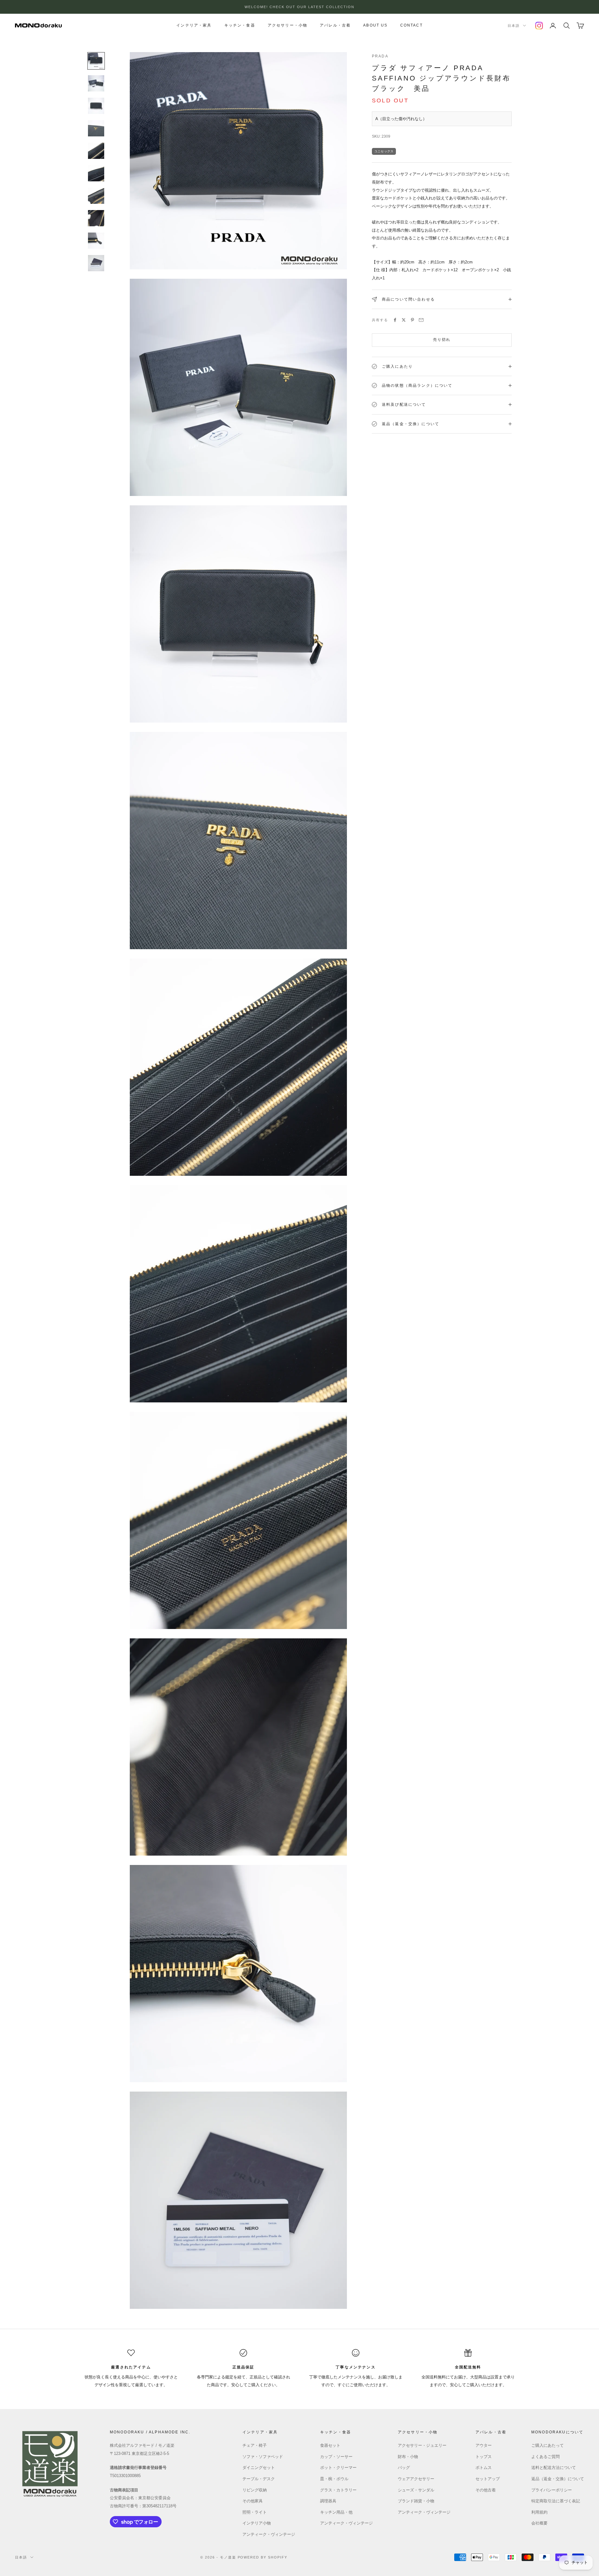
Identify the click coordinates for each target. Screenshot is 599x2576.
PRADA (380, 56)
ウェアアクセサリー (416, 2479)
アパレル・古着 (335, 25)
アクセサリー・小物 (287, 25)
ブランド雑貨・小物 (416, 2501)
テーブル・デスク (259, 2479)
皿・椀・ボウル (334, 2479)
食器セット (330, 2445)
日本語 (514, 26)
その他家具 (253, 2501)
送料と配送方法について (554, 2468)
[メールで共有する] (421, 320)
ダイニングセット (259, 2468)
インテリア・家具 (194, 25)
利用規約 (539, 2512)
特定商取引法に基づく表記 (556, 2501)
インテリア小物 (257, 2523)
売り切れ (442, 340)
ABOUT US (375, 25)
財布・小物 (408, 2457)
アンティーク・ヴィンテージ (269, 2534)
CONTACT (412, 25)
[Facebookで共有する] (395, 320)
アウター (484, 2445)
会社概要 (539, 2523)
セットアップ (488, 2479)
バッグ (404, 2468)
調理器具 (328, 2501)
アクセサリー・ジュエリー (422, 2445)
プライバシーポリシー (552, 2490)
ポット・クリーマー (338, 2468)
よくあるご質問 (545, 2457)
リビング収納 (255, 2490)
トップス (484, 2457)
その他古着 (486, 2490)
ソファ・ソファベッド (263, 2457)
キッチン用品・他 (336, 2512)
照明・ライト (255, 2512)
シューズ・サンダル (416, 2490)
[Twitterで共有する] (404, 320)
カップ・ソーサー (336, 2457)
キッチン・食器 (240, 25)
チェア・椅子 (255, 2445)
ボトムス (484, 2468)
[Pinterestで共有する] (412, 320)
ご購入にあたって (548, 2445)
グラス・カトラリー (338, 2490)
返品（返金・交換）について (558, 2479)
